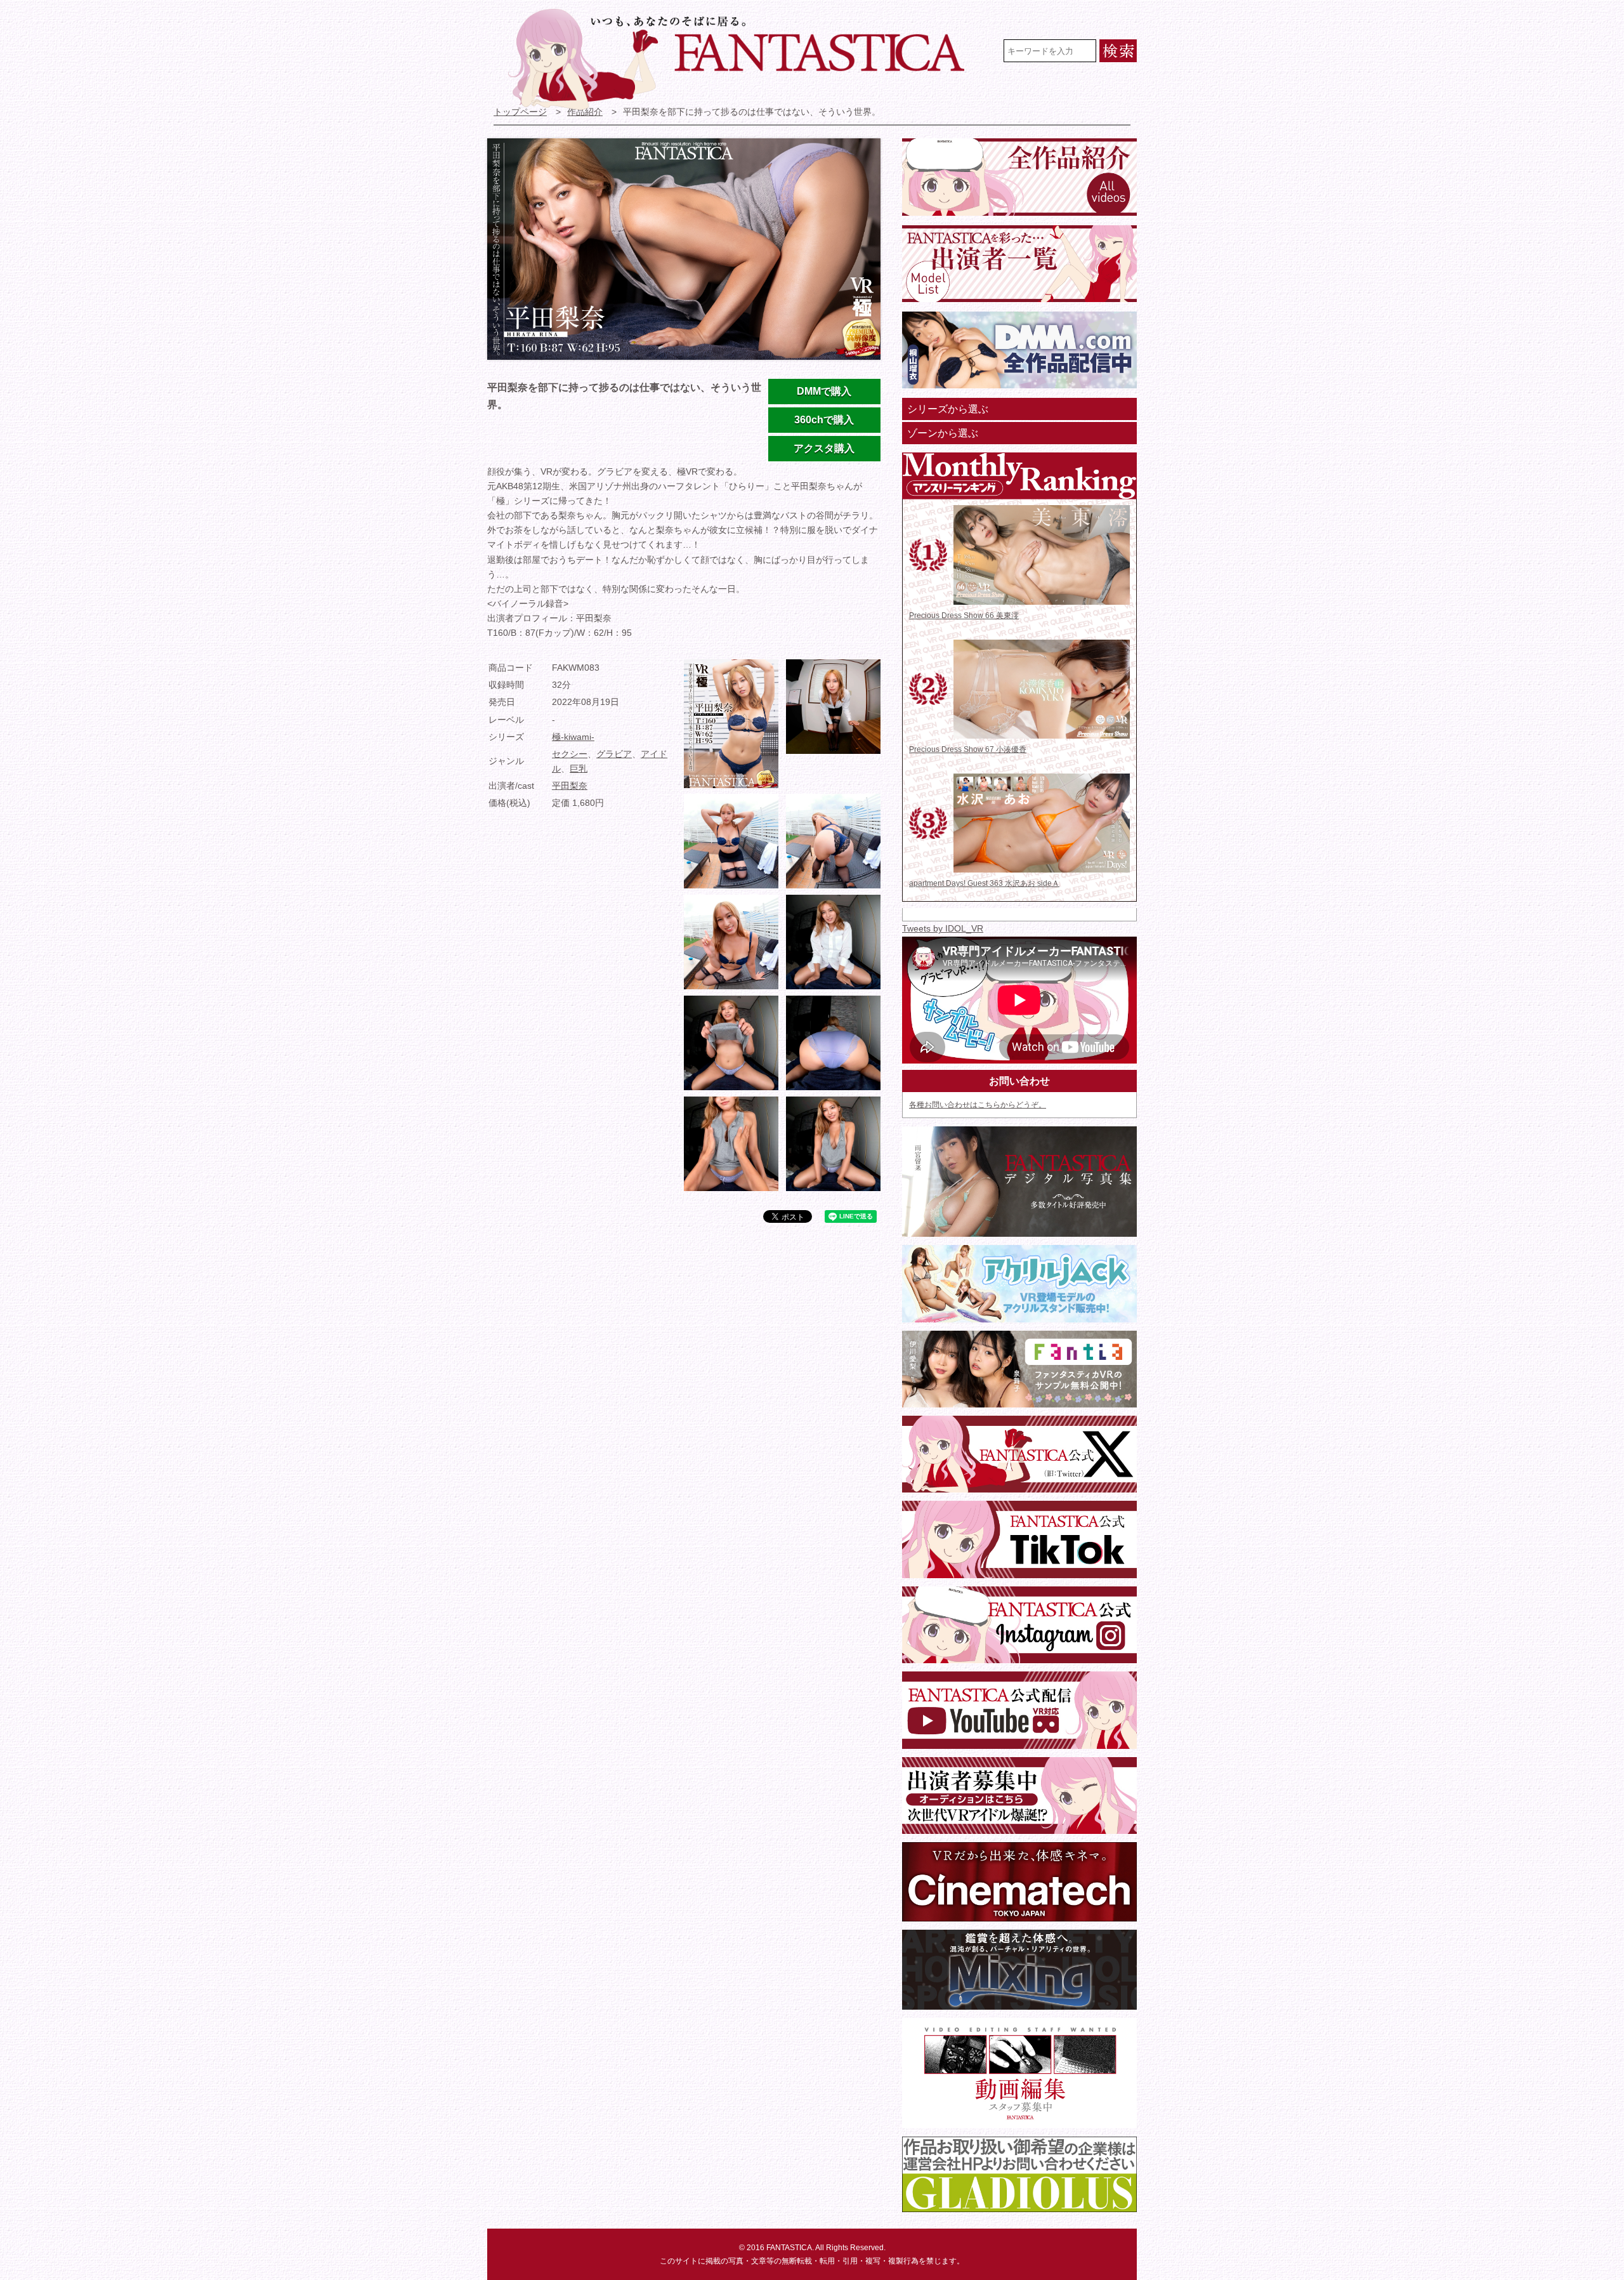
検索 (1118, 51)
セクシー (570, 754)
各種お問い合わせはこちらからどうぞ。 (978, 1105)
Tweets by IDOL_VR (943, 929)
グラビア (614, 754)
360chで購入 (824, 420)
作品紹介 (585, 112)
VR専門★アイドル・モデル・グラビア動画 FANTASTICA (744, 59)
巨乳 (579, 769)
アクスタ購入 (824, 448)
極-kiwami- (573, 737)
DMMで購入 (824, 391)
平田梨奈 (570, 786)
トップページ (520, 112)
